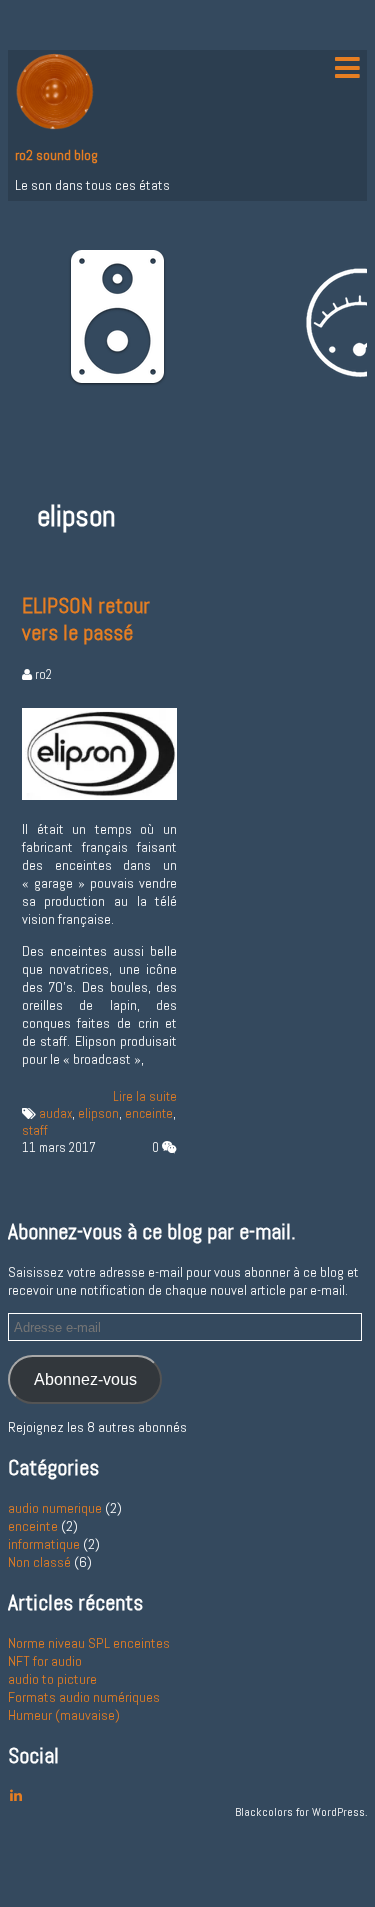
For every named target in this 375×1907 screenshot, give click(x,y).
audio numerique (55, 1508)
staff (35, 1130)
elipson (98, 1113)
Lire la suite (145, 1096)
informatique (44, 1544)
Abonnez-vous (85, 1379)
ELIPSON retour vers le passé (86, 619)
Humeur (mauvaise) (64, 1715)
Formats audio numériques (84, 1697)
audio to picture (52, 1679)
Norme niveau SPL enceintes (89, 1643)
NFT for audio (45, 1661)
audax (55, 1113)
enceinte (149, 1113)
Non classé (39, 1562)
